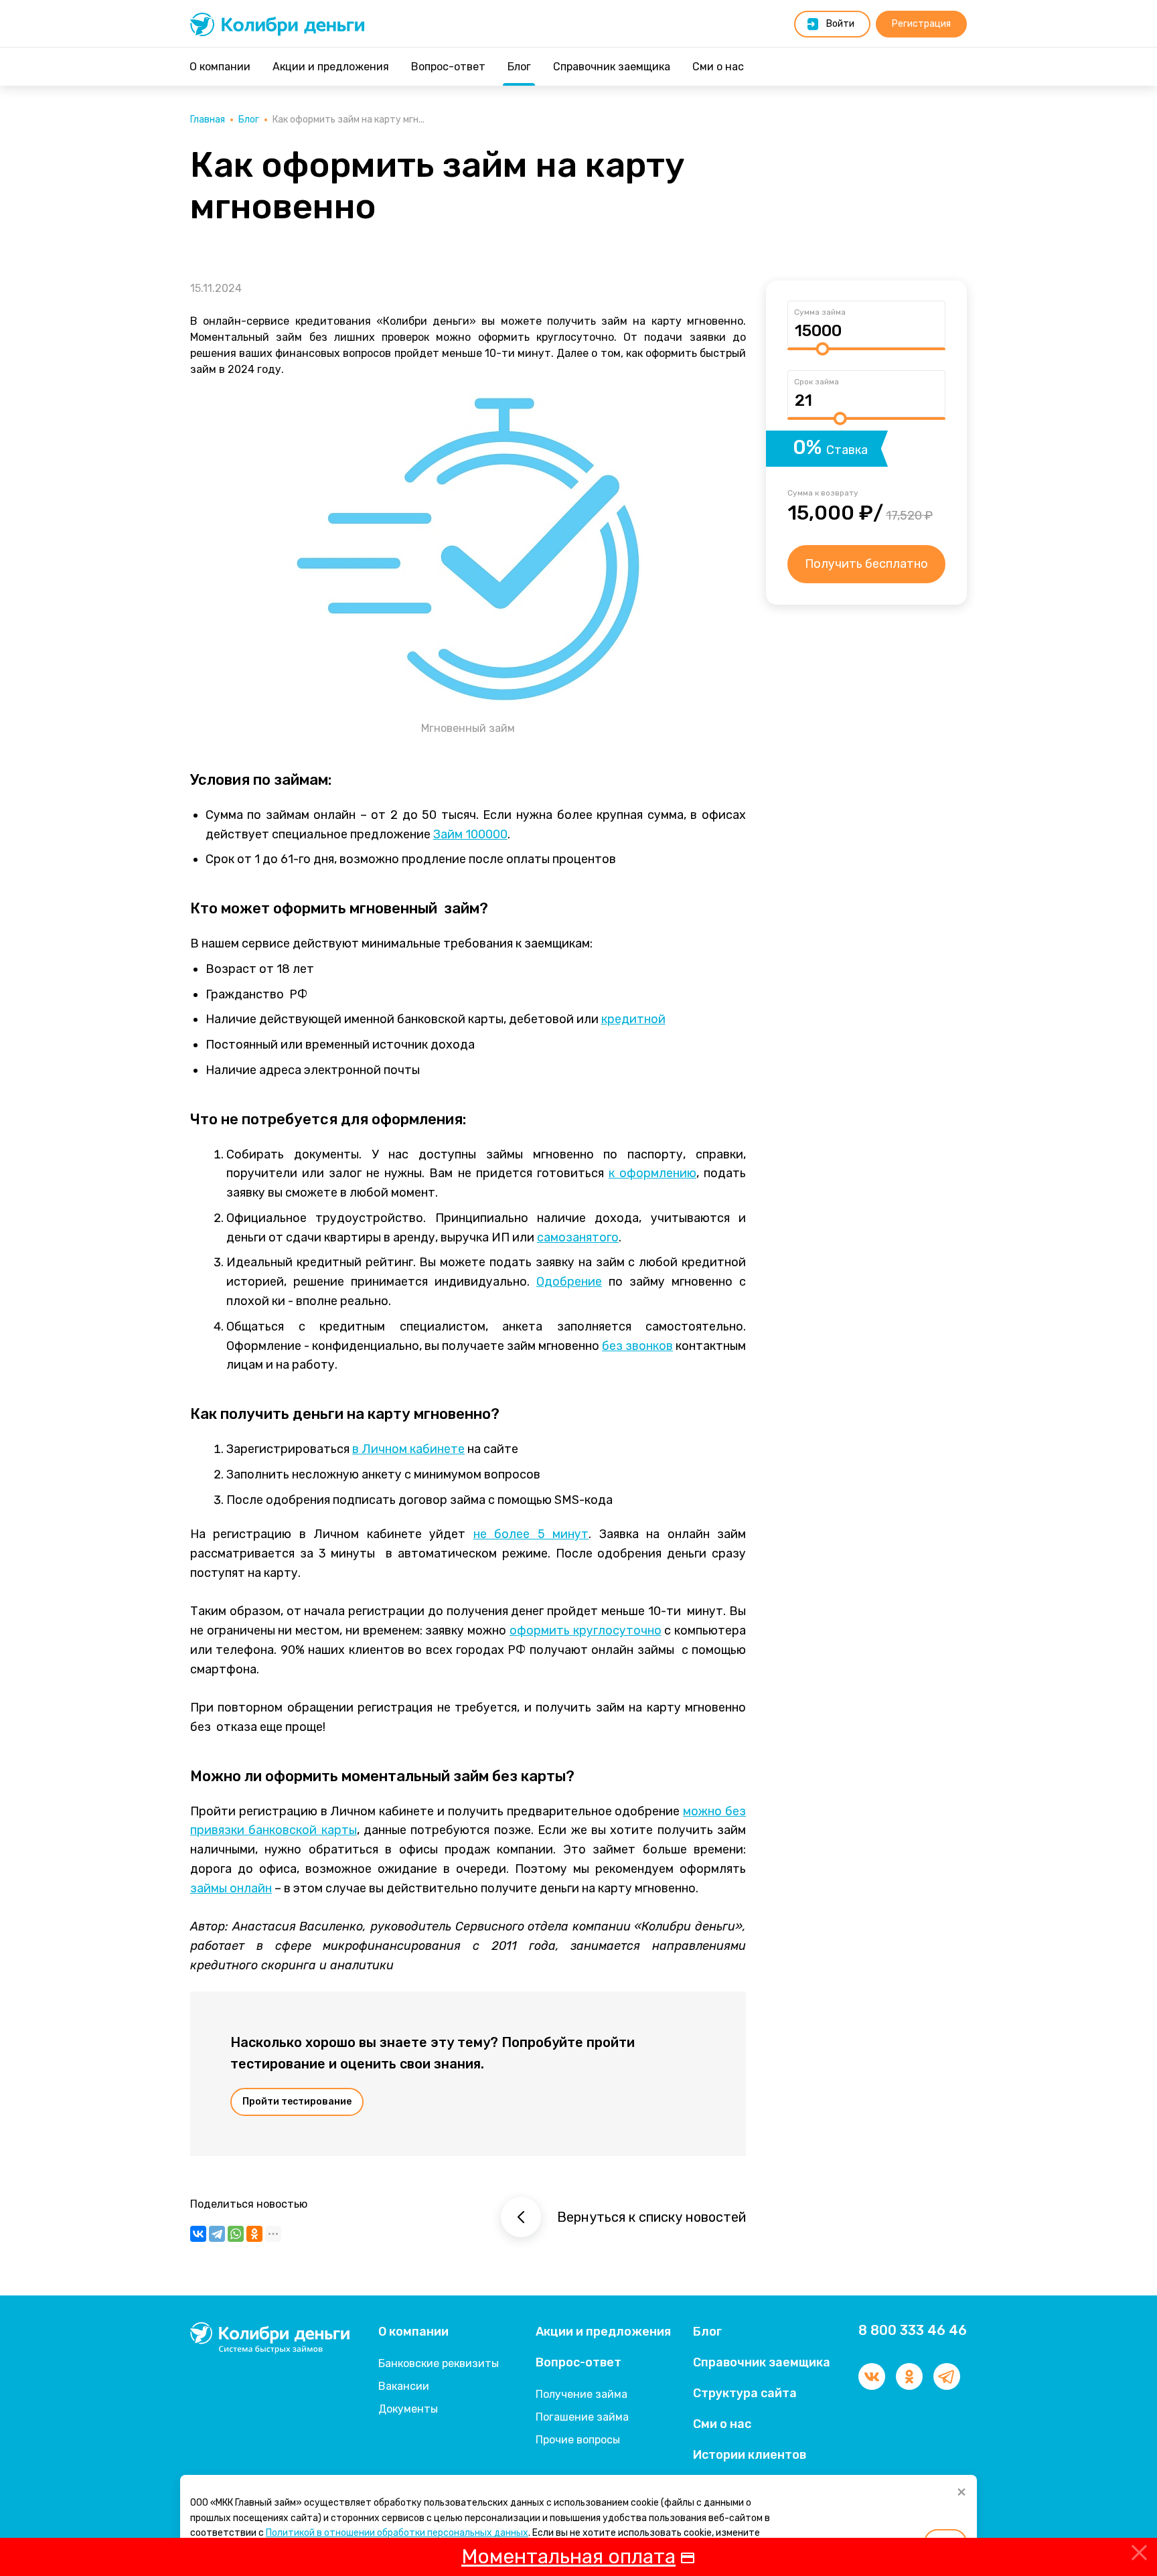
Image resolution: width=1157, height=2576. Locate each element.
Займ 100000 (470, 834)
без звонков (637, 1346)
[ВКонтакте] (198, 2234)
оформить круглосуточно (586, 1631)
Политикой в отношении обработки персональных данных (397, 2533)
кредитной (633, 1019)
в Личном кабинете (408, 1449)
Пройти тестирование (297, 2102)
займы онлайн (231, 1888)
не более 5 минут (531, 1534)
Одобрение (569, 1282)
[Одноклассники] (254, 2234)
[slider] (822, 349)
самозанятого (578, 1237)
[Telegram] (217, 2234)
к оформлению (652, 1173)
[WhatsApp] (236, 2234)
